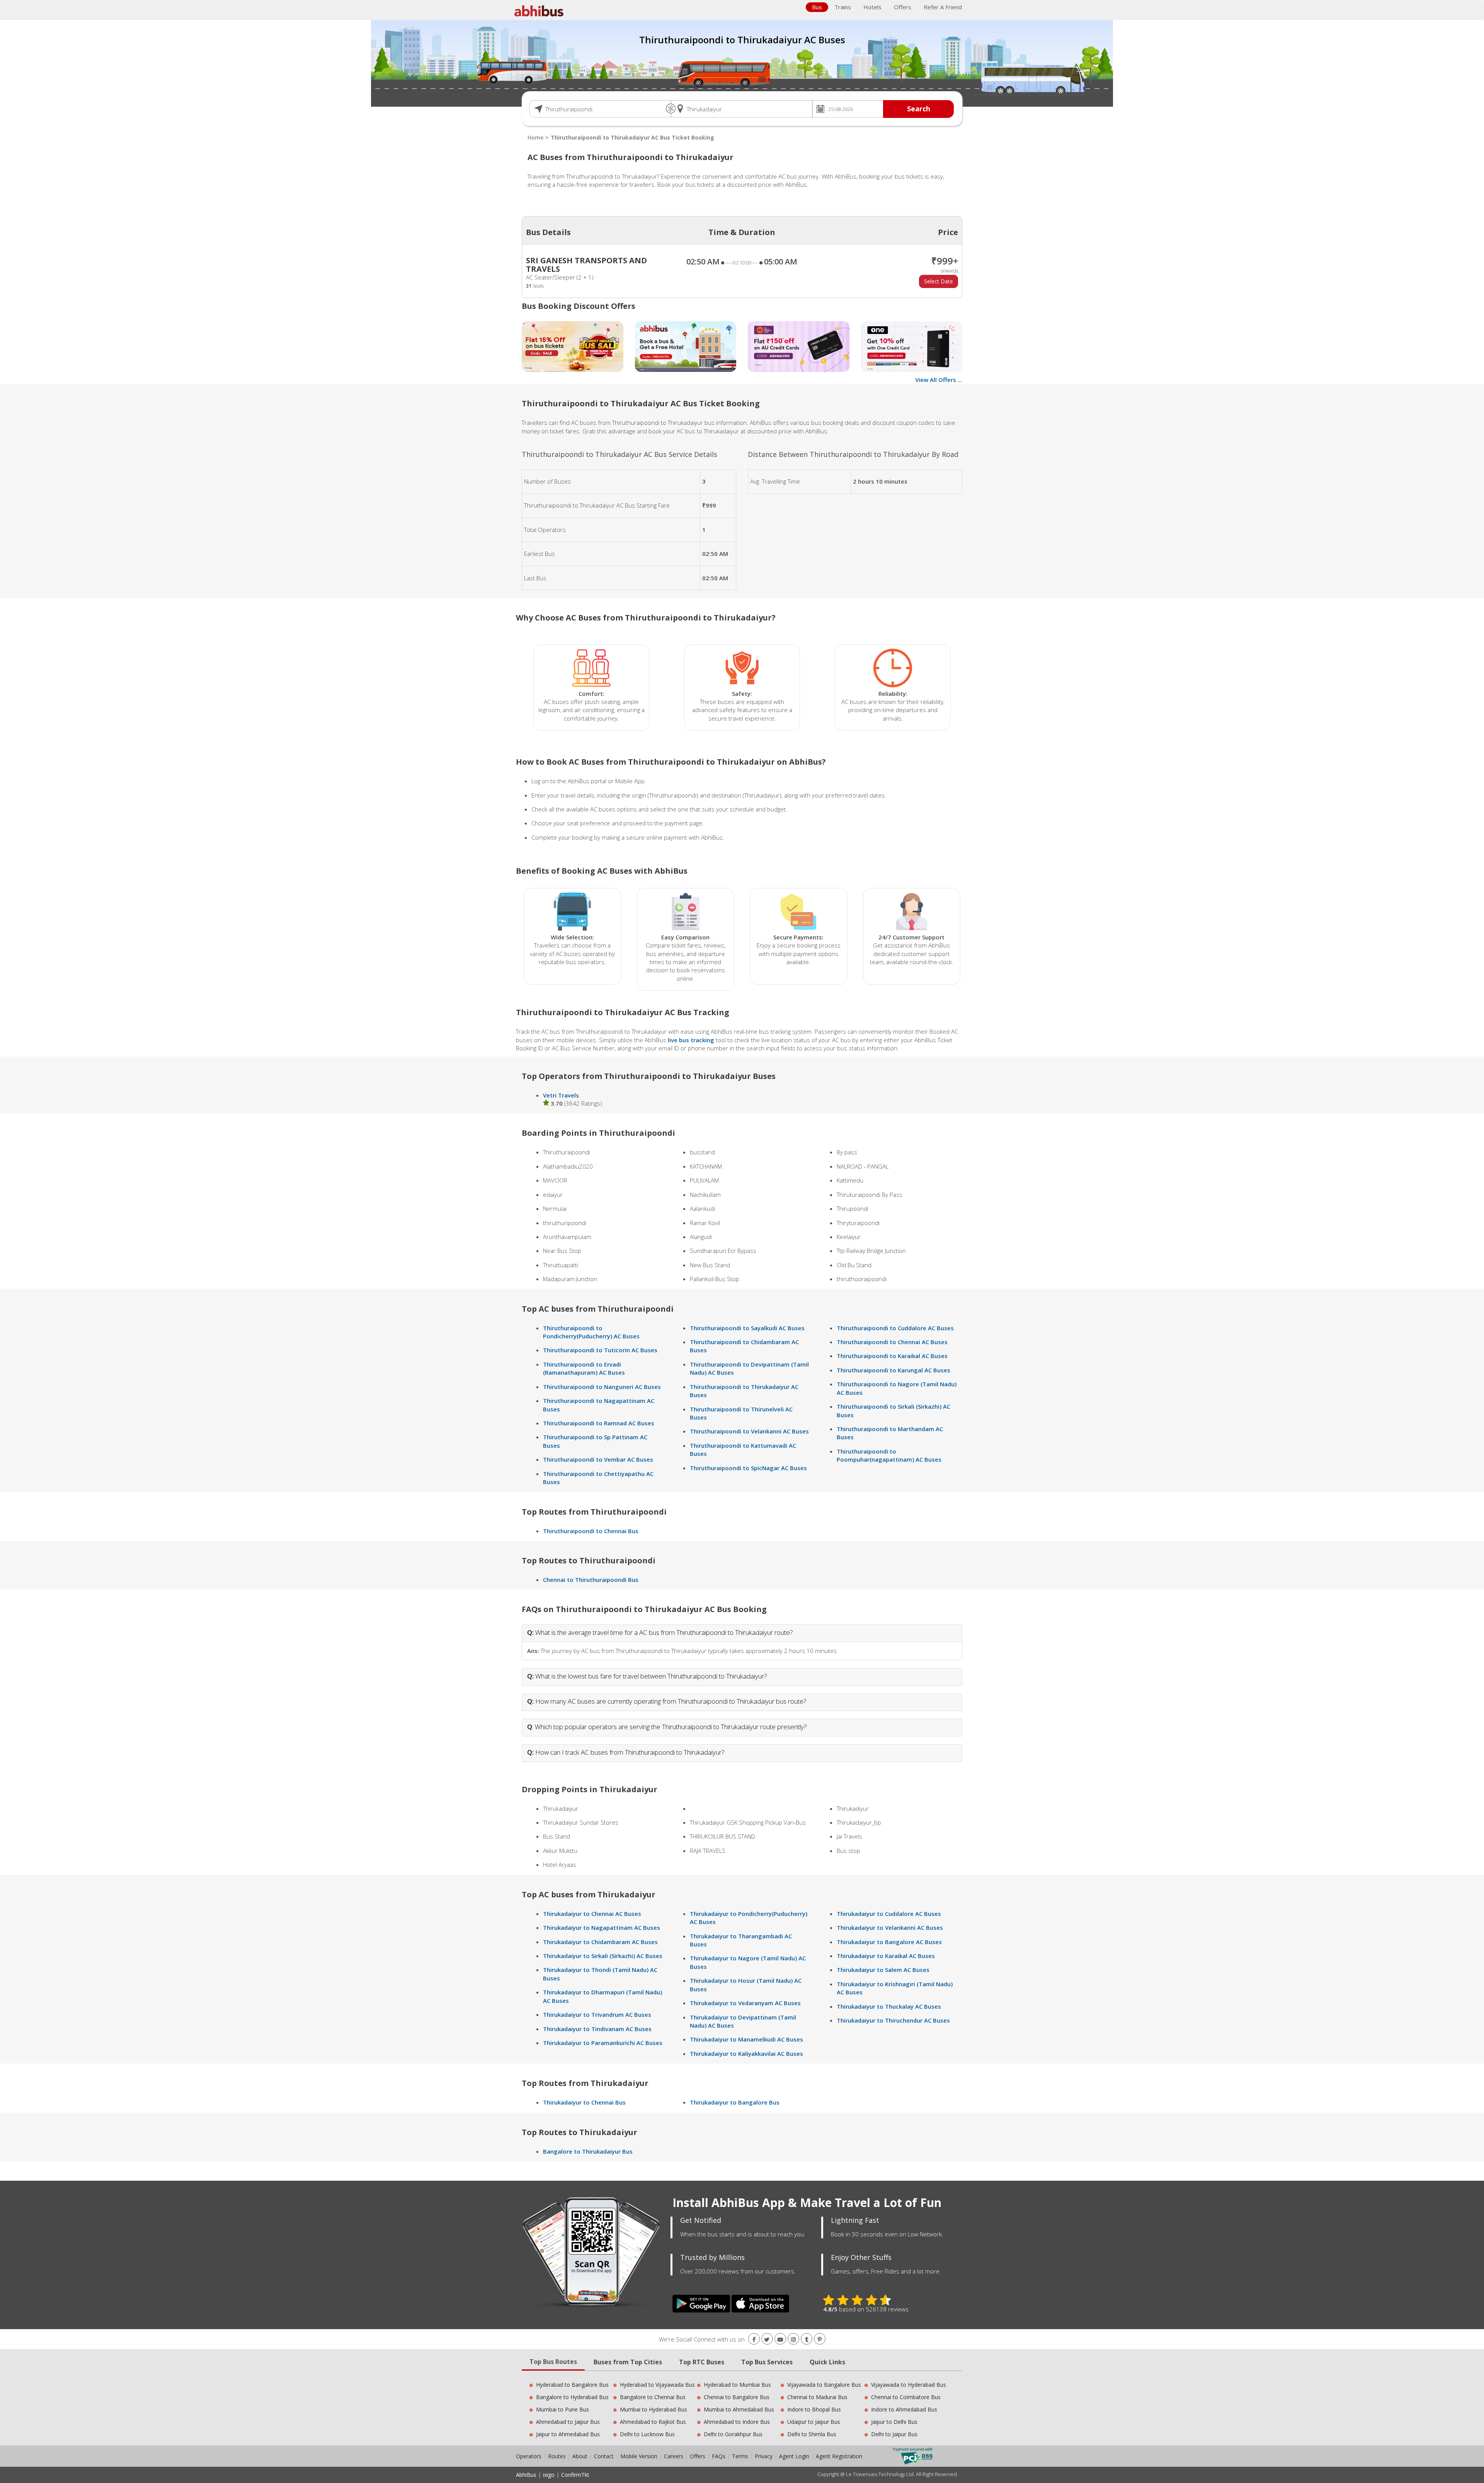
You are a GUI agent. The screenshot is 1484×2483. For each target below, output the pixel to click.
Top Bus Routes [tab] (553, 2362)
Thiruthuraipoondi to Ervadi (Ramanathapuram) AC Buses (584, 1368)
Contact (604, 2456)
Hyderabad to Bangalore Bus (572, 2385)
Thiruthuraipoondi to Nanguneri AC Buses (602, 1387)
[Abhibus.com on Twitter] (767, 2339)
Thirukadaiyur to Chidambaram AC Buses (600, 1942)
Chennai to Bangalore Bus (737, 2397)
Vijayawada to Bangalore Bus (824, 2385)
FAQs (719, 2456)
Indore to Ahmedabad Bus (904, 2409)
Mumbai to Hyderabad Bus (654, 2409)
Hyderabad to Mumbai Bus (737, 2385)
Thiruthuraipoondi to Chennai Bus (591, 1531)
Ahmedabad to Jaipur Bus (568, 2422)
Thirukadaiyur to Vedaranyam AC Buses (745, 2003)
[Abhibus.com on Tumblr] (807, 2339)
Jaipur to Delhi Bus (894, 2422)
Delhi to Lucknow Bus (647, 2434)
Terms (741, 2456)
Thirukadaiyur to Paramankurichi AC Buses (603, 2043)
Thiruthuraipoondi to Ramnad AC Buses (599, 1423)
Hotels (872, 7)
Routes (557, 2456)
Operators (529, 2456)
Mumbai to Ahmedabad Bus (739, 2409)
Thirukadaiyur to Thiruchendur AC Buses (893, 2020)
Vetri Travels (561, 1095)
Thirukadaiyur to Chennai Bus (584, 2102)
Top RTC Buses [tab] (702, 2362)
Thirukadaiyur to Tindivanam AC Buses (597, 2029)
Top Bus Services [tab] (767, 2362)
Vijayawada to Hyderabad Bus (909, 2385)
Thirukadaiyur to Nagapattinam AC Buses (602, 1927)
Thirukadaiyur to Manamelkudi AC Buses (746, 2039)
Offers (903, 7)
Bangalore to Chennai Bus (653, 2397)
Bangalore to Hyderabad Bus (572, 2397)
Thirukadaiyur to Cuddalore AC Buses (889, 1914)
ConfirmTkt (575, 2475)
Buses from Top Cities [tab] (628, 2362)
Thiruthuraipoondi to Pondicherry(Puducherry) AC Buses (591, 1332)
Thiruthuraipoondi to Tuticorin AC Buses (600, 1350)
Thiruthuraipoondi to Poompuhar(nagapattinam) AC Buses (889, 1455)
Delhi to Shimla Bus (812, 2434)
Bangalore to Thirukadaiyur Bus (588, 2151)
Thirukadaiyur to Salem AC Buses (883, 1970)
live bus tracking (691, 1040)
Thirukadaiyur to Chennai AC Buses (592, 1914)
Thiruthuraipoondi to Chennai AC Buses (892, 1342)
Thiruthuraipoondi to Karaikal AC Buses (892, 1356)
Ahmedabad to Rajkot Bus (653, 2422)
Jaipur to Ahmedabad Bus (568, 2434)
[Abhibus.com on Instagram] (793, 2339)
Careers (674, 2456)
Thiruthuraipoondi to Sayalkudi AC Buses (747, 1328)
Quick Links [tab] (827, 2362)
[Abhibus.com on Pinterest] (820, 2339)
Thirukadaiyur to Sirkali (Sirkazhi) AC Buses (603, 1956)
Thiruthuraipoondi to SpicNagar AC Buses (748, 1468)
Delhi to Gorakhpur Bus (733, 2434)
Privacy (764, 2456)
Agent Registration (839, 2456)
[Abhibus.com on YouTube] (780, 2339)
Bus (817, 7)
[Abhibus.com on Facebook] (754, 2339)
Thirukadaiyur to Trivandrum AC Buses (597, 2014)
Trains (843, 7)
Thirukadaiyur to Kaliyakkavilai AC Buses (746, 2054)
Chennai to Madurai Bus (817, 2397)
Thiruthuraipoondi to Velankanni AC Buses (749, 1431)
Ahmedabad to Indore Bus (737, 2422)
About (580, 2456)
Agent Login (794, 2456)
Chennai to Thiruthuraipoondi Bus (591, 1580)
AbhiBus (526, 2475)
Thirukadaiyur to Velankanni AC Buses (890, 1927)
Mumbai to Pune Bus (562, 2409)
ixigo (549, 2475)
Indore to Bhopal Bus (814, 2409)
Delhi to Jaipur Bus (894, 2434)
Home (535, 137)
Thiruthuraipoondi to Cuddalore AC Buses (895, 1328)
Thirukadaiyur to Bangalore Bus (735, 2102)
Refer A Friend (943, 7)
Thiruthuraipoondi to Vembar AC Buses (598, 1459)
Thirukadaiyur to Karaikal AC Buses (886, 1956)
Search (919, 109)
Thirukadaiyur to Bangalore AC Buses (889, 1942)
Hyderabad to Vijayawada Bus (657, 2385)
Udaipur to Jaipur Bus (814, 2422)
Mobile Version (639, 2456)
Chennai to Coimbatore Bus (906, 2397)
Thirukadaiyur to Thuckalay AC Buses (889, 2006)
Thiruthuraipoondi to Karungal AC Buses (893, 1370)
